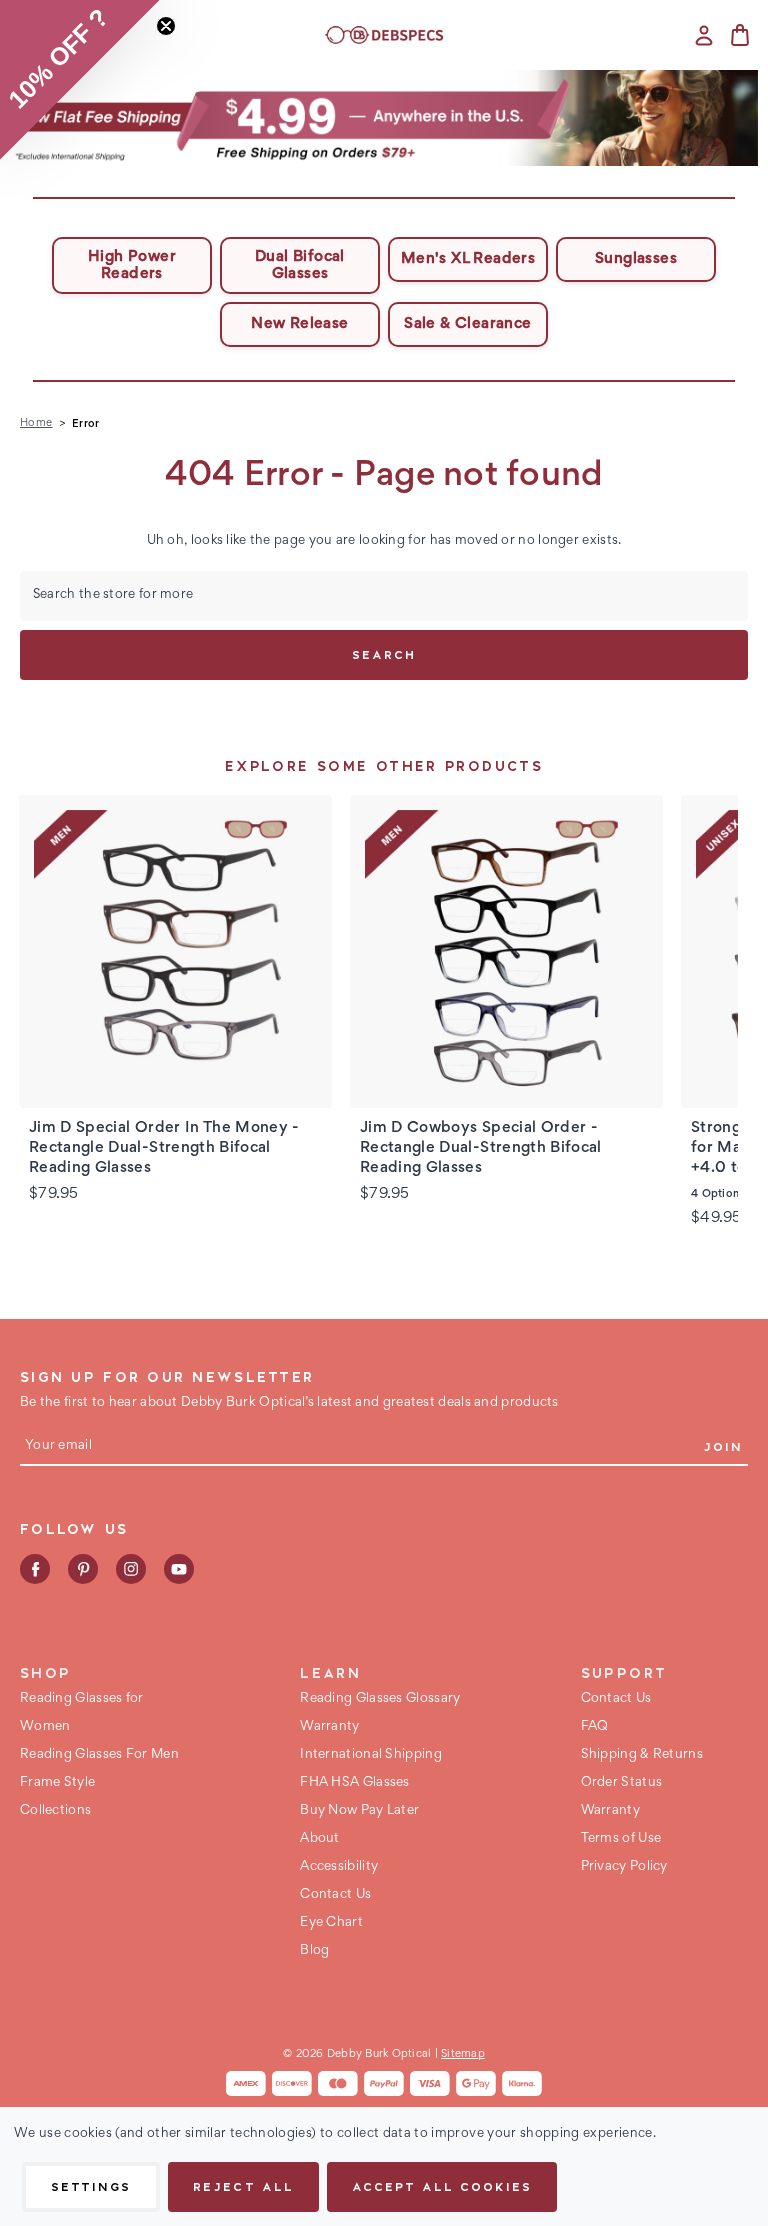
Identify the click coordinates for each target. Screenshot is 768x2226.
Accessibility (339, 1867)
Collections (55, 1811)
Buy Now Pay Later (359, 1811)
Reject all (243, 2186)
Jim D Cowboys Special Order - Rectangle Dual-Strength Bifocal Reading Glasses (481, 1148)
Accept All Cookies (442, 2186)
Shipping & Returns (642, 1755)
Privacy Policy (624, 1867)
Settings (91, 2186)
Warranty (329, 1727)
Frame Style (57, 1783)
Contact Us (335, 1895)
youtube (179, 1569)
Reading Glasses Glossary (380, 1699)
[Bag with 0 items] (740, 35)
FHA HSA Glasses (355, 1783)
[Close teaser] (166, 26)
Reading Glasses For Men (99, 1755)
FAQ (595, 1727)
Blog (314, 1951)
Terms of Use (621, 1839)
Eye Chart (331, 1923)
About (320, 1839)
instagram (131, 1569)
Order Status (622, 1783)
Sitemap (463, 2054)
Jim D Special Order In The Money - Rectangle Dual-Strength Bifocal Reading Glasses (164, 1148)
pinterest (83, 1569)
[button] (384, 118)
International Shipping (371, 1755)
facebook (35, 1569)
